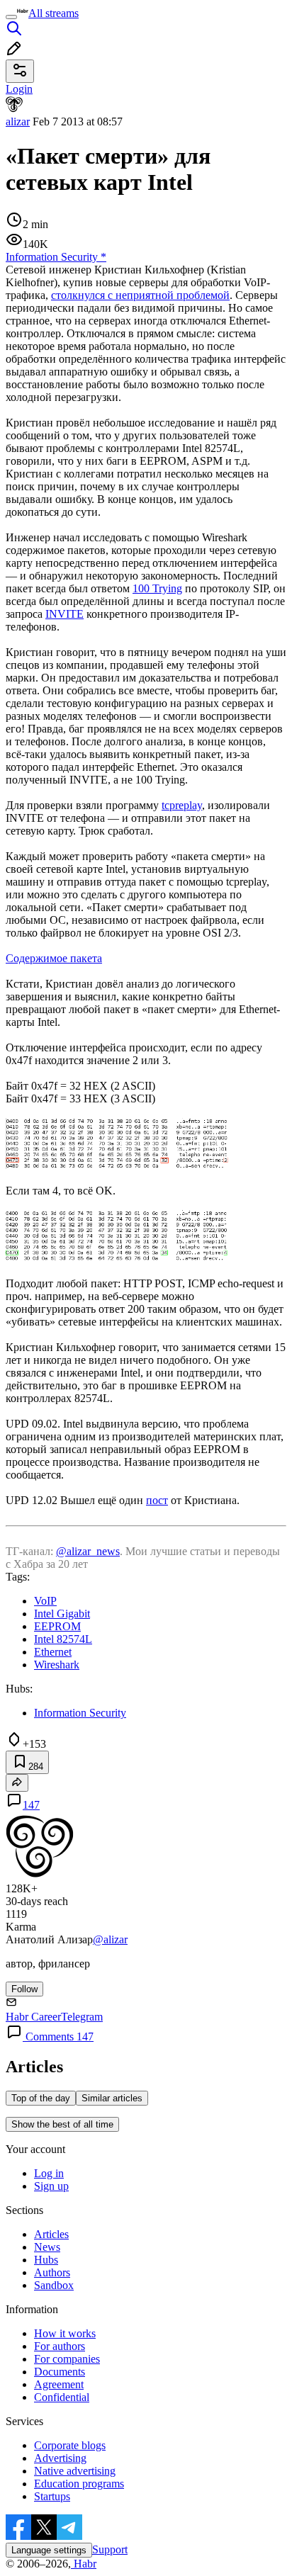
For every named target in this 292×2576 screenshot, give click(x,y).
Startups (52, 2496)
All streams (54, 13)
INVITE (64, 614)
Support (110, 2549)
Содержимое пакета (54, 958)
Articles (51, 2234)
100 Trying (157, 588)
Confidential (62, 2397)
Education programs (79, 2484)
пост (157, 1500)
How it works (65, 2333)
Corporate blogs (70, 2445)
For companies (67, 2359)
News (47, 2247)
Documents (60, 2372)
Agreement (59, 2384)
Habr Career (33, 2017)
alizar (18, 122)
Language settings (49, 2550)
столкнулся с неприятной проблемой (140, 295)
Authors (52, 2272)
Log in (49, 2173)
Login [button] (19, 89)
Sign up (51, 2186)
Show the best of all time (62, 2124)
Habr (84, 2564)
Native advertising (75, 2471)
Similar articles (112, 2098)
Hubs (46, 2260)
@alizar (110, 1939)
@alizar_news (88, 1551)
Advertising (60, 2458)
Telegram (82, 2017)
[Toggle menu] (11, 17)
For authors (60, 2346)
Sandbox (54, 2285)
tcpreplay (182, 805)
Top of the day (41, 2098)
